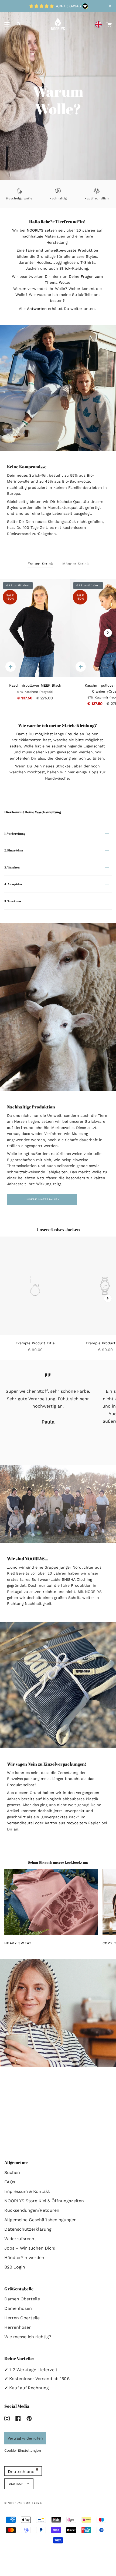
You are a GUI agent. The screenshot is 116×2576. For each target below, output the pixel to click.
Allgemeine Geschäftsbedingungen (40, 2220)
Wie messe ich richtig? (28, 2337)
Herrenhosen (18, 2327)
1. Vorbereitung (15, 833)
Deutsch (17, 2484)
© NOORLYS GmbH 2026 (23, 2503)
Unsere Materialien (42, 1200)
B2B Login (15, 2267)
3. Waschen (12, 867)
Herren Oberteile (22, 2318)
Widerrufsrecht (20, 2239)
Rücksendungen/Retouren (32, 2210)
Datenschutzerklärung (28, 2229)
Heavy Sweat (18, 1943)
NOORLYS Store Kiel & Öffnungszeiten (44, 2201)
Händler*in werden (24, 2258)
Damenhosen (18, 2308)
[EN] (100, 24)
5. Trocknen (13, 901)
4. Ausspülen (13, 884)
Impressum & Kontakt (27, 2191)
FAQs (10, 2182)
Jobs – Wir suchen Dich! (30, 2248)
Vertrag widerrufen (25, 2438)
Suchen (12, 2172)
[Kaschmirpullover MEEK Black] (35, 628)
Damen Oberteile (22, 2299)
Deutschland (22, 2472)
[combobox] (100, 24)
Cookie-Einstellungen (23, 2450)
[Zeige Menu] (7, 24)
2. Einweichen (14, 851)
